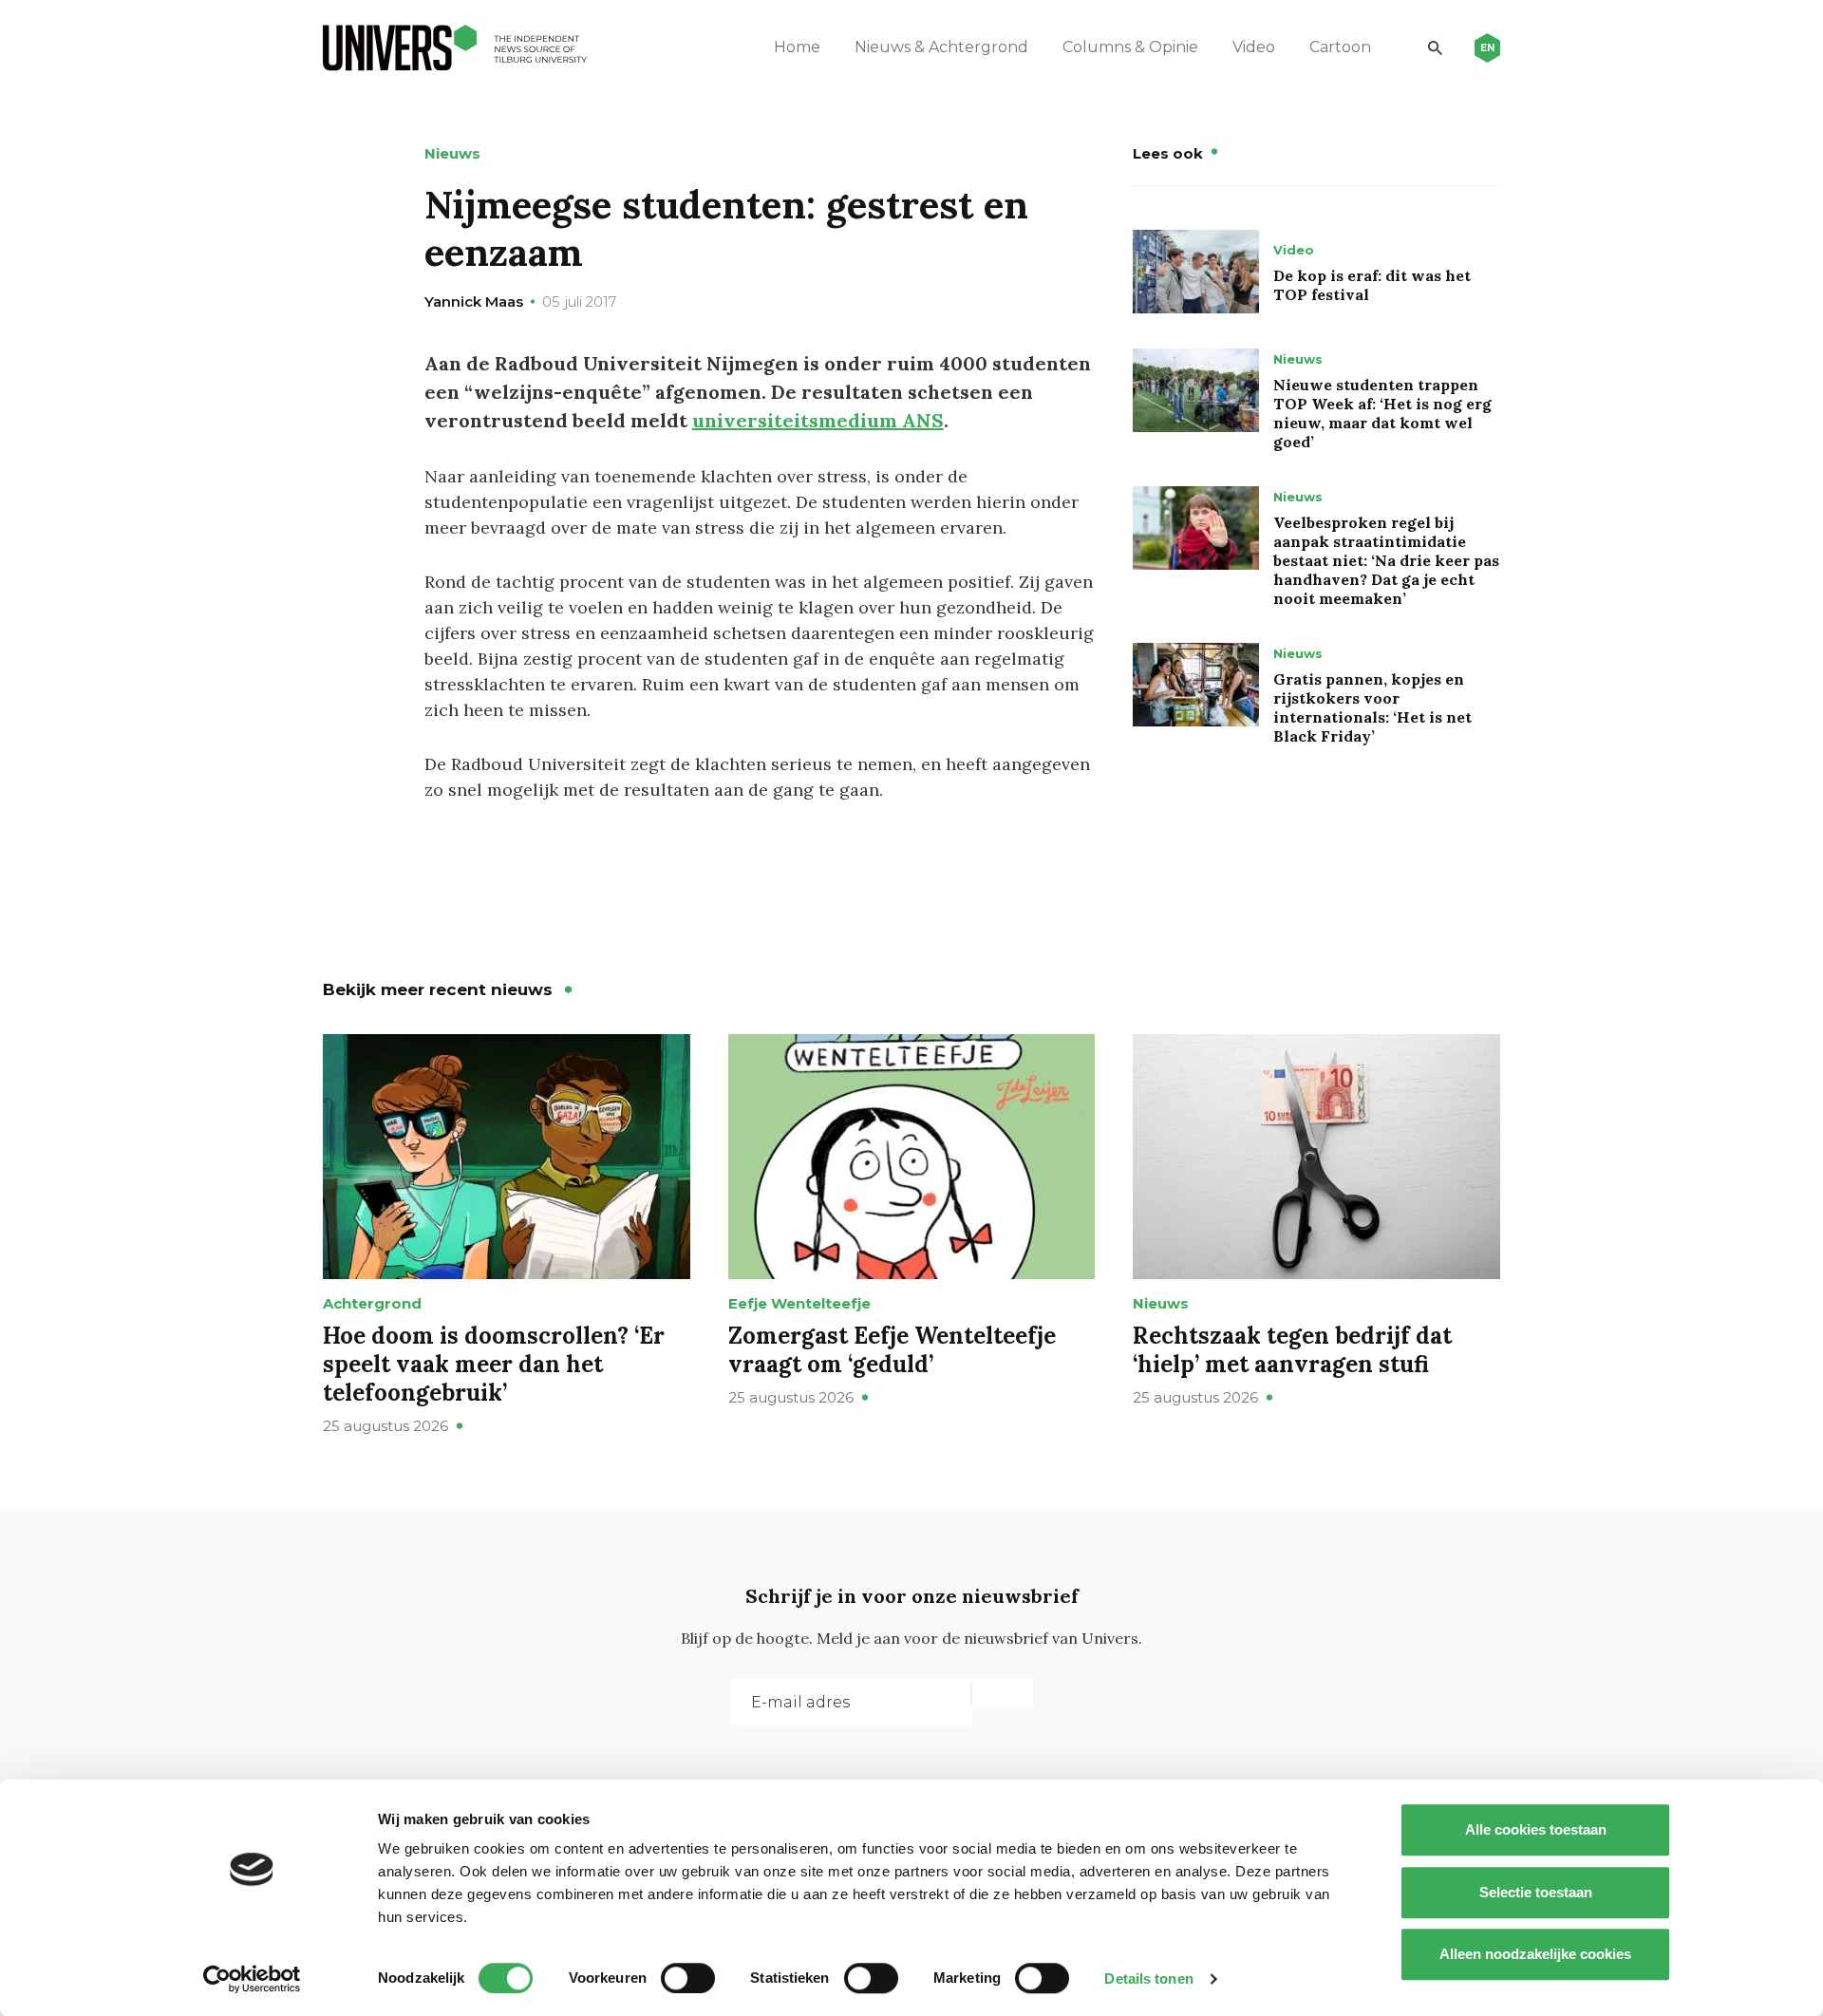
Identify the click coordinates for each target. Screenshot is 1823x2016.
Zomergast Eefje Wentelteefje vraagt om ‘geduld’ (892, 1350)
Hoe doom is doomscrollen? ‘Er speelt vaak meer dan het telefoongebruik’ (494, 1364)
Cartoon (1340, 47)
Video (1254, 47)
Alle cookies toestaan (1536, 1829)
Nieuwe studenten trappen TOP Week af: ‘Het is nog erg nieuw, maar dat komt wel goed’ (1382, 413)
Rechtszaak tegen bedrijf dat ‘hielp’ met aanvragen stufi (1292, 1350)
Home (797, 47)
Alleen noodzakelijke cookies (1535, 1954)
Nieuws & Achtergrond (941, 47)
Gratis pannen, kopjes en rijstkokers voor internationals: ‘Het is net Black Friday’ (1372, 707)
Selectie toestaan (1536, 1892)
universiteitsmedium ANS (818, 420)
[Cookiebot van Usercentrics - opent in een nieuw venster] (252, 1979)
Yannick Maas (474, 301)
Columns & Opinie (1130, 47)
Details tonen (1148, 1978)
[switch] (688, 1978)
